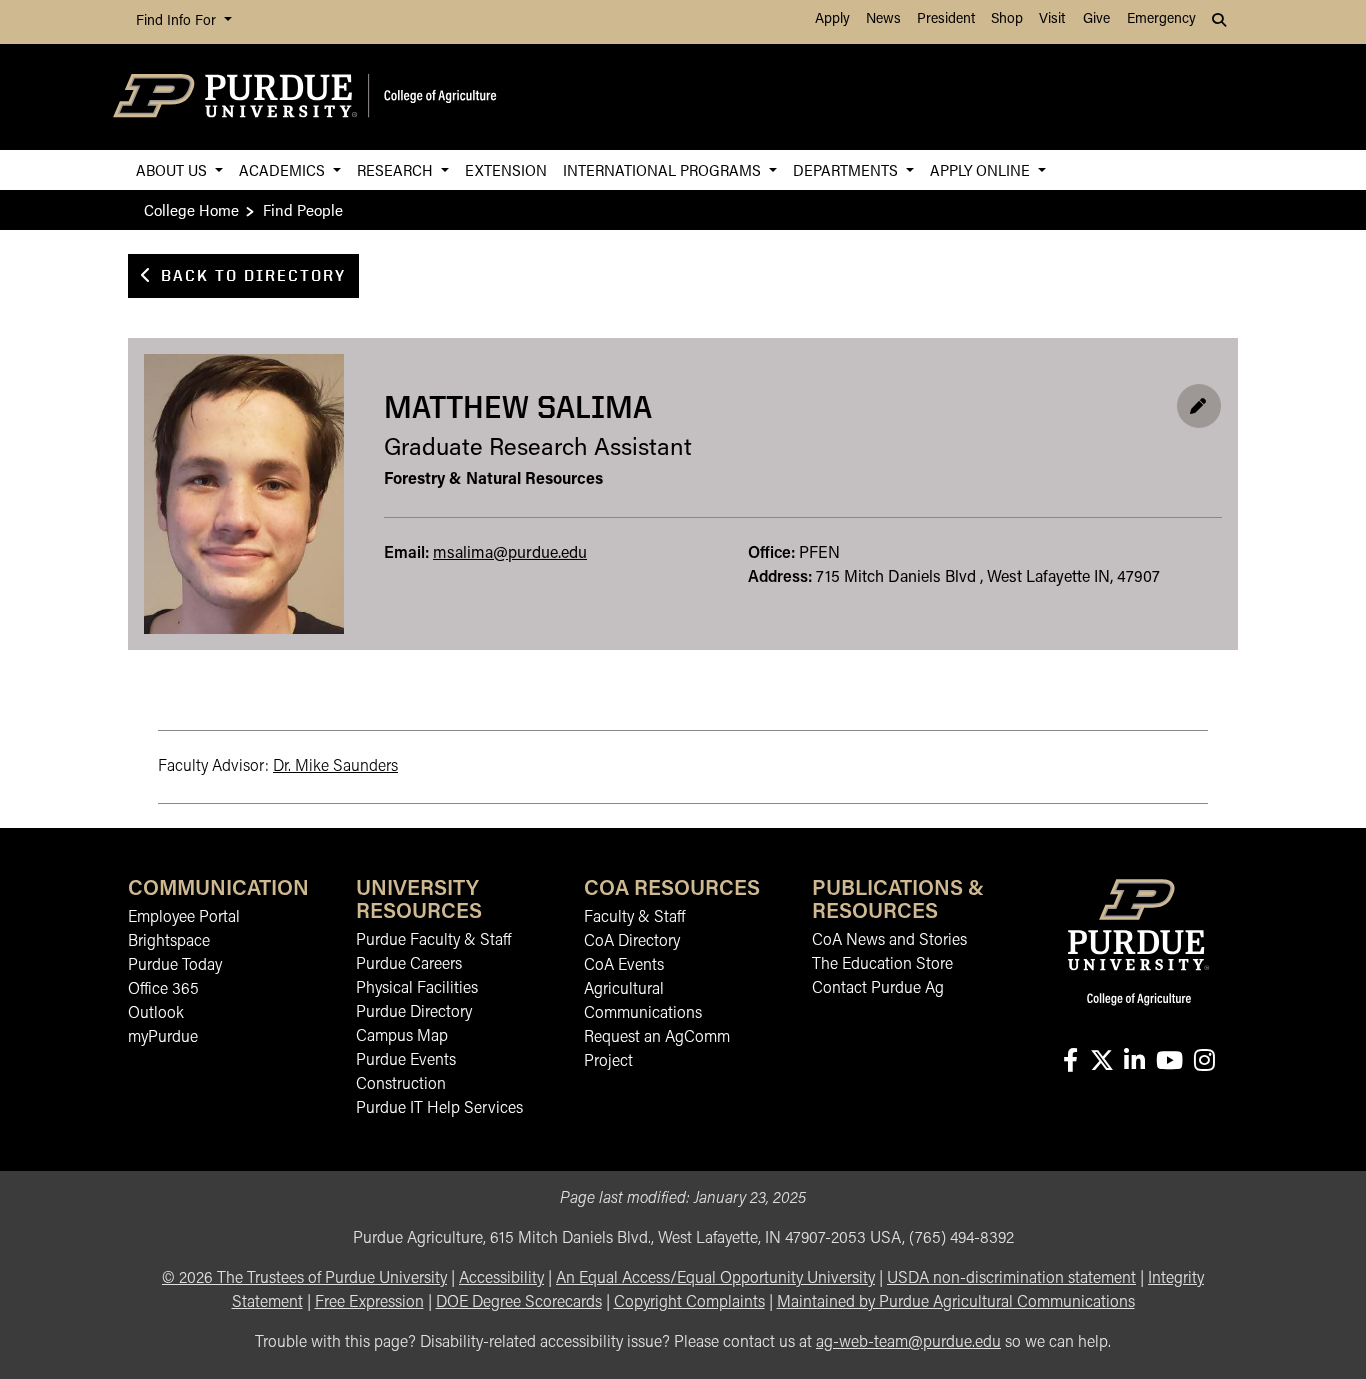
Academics (284, 169)
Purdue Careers (409, 965)
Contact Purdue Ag (878, 989)
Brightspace (169, 942)
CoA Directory (632, 942)
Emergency (1161, 19)
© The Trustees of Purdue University (304, 1279)
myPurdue (163, 1038)
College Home (191, 209)
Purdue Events (406, 1061)
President (946, 19)
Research (397, 169)
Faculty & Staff (634, 918)
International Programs (664, 169)
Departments (847, 169)
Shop (1007, 19)
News (883, 19)
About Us (173, 169)
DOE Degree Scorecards (519, 1303)
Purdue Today (175, 966)
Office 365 (163, 990)
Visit (1052, 19)
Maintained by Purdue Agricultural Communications (956, 1303)
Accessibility (501, 1279)
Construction (401, 1085)
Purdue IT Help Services (439, 1109)
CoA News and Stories (889, 941)
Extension (506, 169)
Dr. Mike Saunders (335, 767)
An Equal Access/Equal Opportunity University (715, 1279)
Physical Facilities (417, 989)
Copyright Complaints (689, 1303)
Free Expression (369, 1303)
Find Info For (178, 21)
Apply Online (982, 169)
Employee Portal (184, 918)
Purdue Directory (414, 1013)
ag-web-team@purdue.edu (908, 1343)
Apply (832, 19)
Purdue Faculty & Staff (433, 941)
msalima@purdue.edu (510, 554)
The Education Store (882, 965)
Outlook (156, 1014)
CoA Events (624, 966)
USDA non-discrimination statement (1011, 1279)
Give (1096, 19)
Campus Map (402, 1037)
